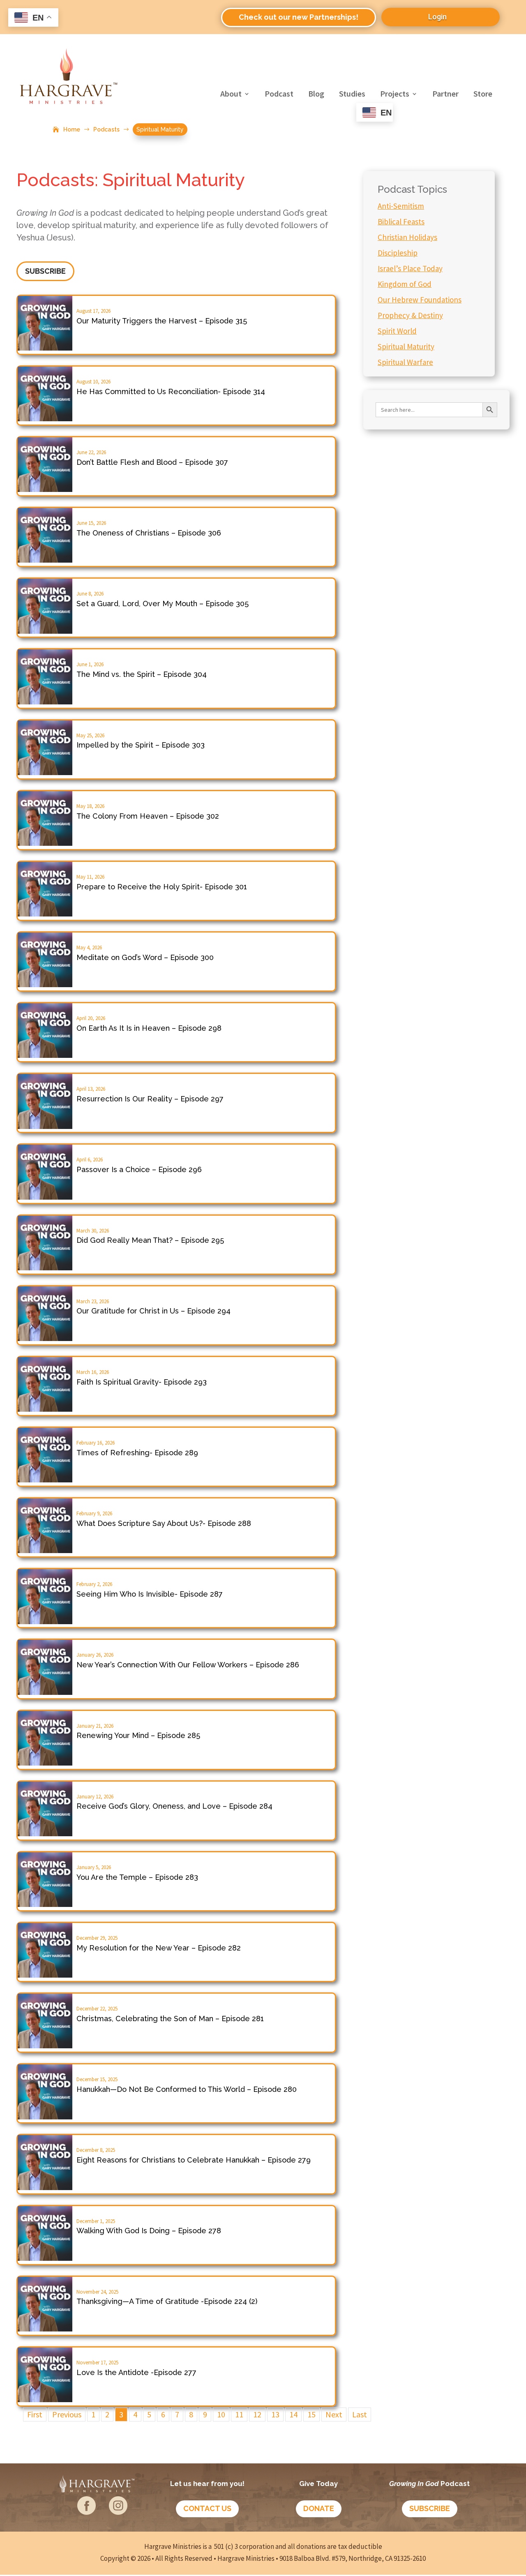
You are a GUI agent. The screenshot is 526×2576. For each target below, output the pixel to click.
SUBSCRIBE (45, 271)
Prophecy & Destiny (410, 315)
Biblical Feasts (401, 222)
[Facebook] (87, 2512)
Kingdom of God (405, 284)
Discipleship (398, 253)
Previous (67, 2414)
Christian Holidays (407, 237)
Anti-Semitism (401, 206)
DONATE (319, 2508)
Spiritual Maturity (406, 346)
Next (334, 2414)
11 (239, 2414)
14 (293, 2414)
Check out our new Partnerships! (299, 17)
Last (360, 2414)
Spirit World (397, 331)
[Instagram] (118, 2512)
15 (311, 2414)
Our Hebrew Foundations (420, 300)
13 (275, 2414)
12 (257, 2414)
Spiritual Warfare (405, 362)
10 (221, 2414)
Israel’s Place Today (410, 268)
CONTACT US (207, 2508)
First (35, 2414)
